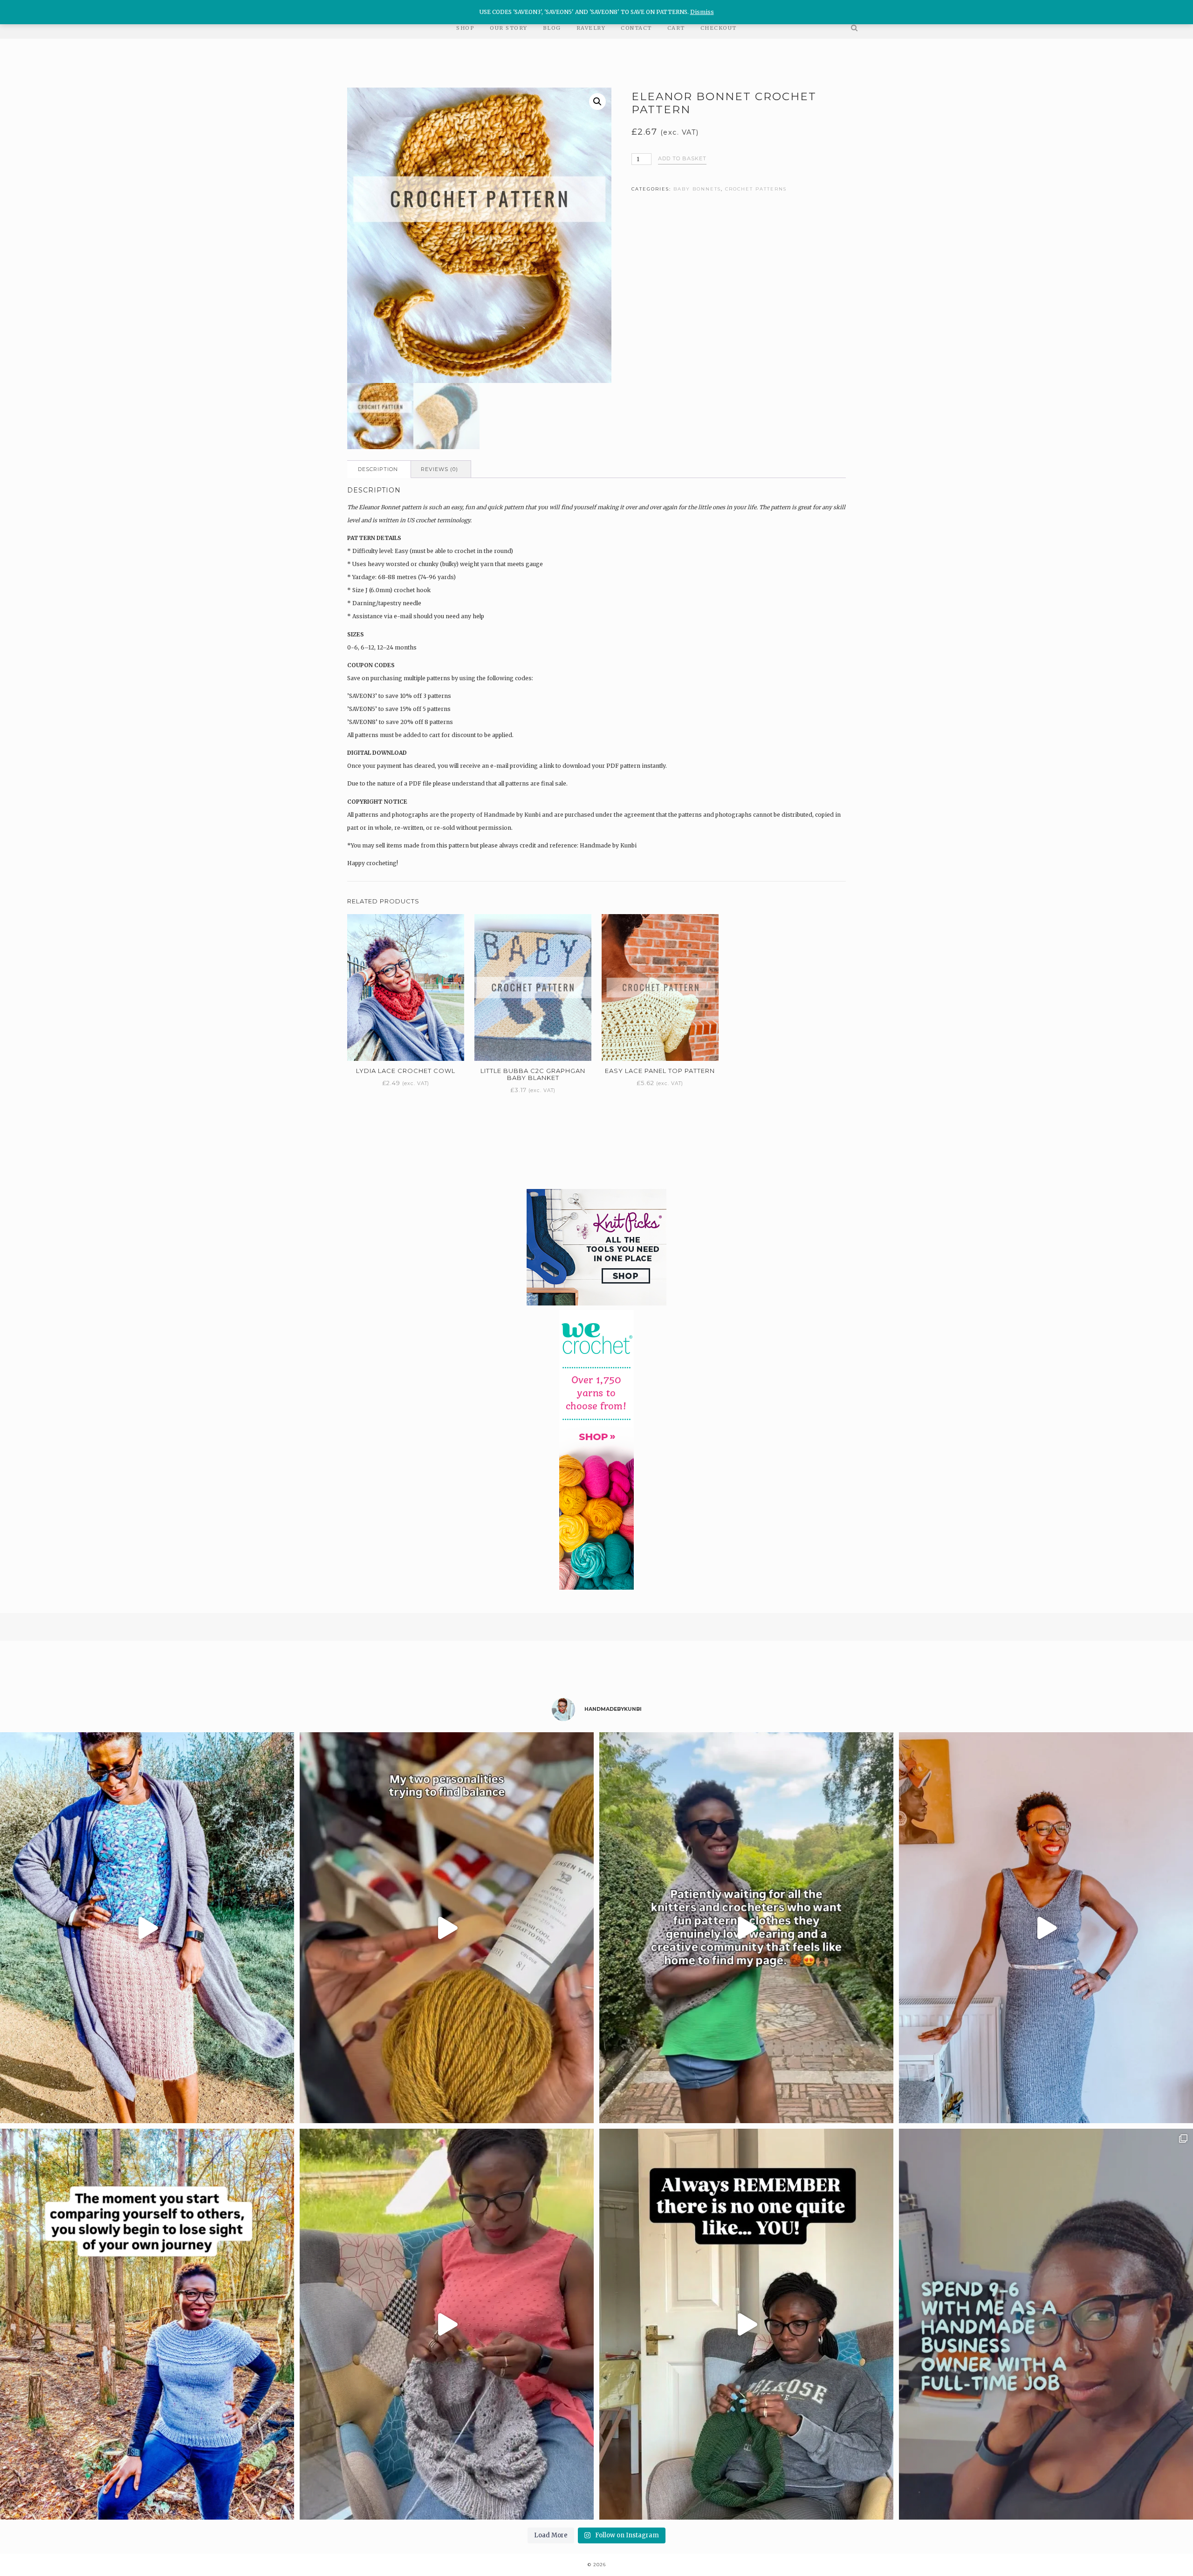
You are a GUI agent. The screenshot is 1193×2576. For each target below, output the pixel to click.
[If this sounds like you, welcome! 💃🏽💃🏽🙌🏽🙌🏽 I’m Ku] (746, 1928)
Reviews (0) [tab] (439, 469)
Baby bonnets (697, 189)
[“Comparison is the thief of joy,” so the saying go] (147, 2324)
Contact (636, 28)
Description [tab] (378, 469)
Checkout (719, 28)
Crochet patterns (756, 189)
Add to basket (682, 158)
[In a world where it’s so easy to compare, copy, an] (746, 2324)
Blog (552, 28)
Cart (676, 28)
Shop (465, 28)
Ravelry (591, 28)
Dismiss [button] (702, 12)
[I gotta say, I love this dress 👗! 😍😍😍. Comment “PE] (1046, 1928)
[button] (597, 102)
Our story (509, 28)
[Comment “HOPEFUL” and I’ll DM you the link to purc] (147, 1928)
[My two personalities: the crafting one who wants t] (447, 1928)
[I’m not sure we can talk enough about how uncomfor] (447, 2324)
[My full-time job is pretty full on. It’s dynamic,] (1046, 2324)
